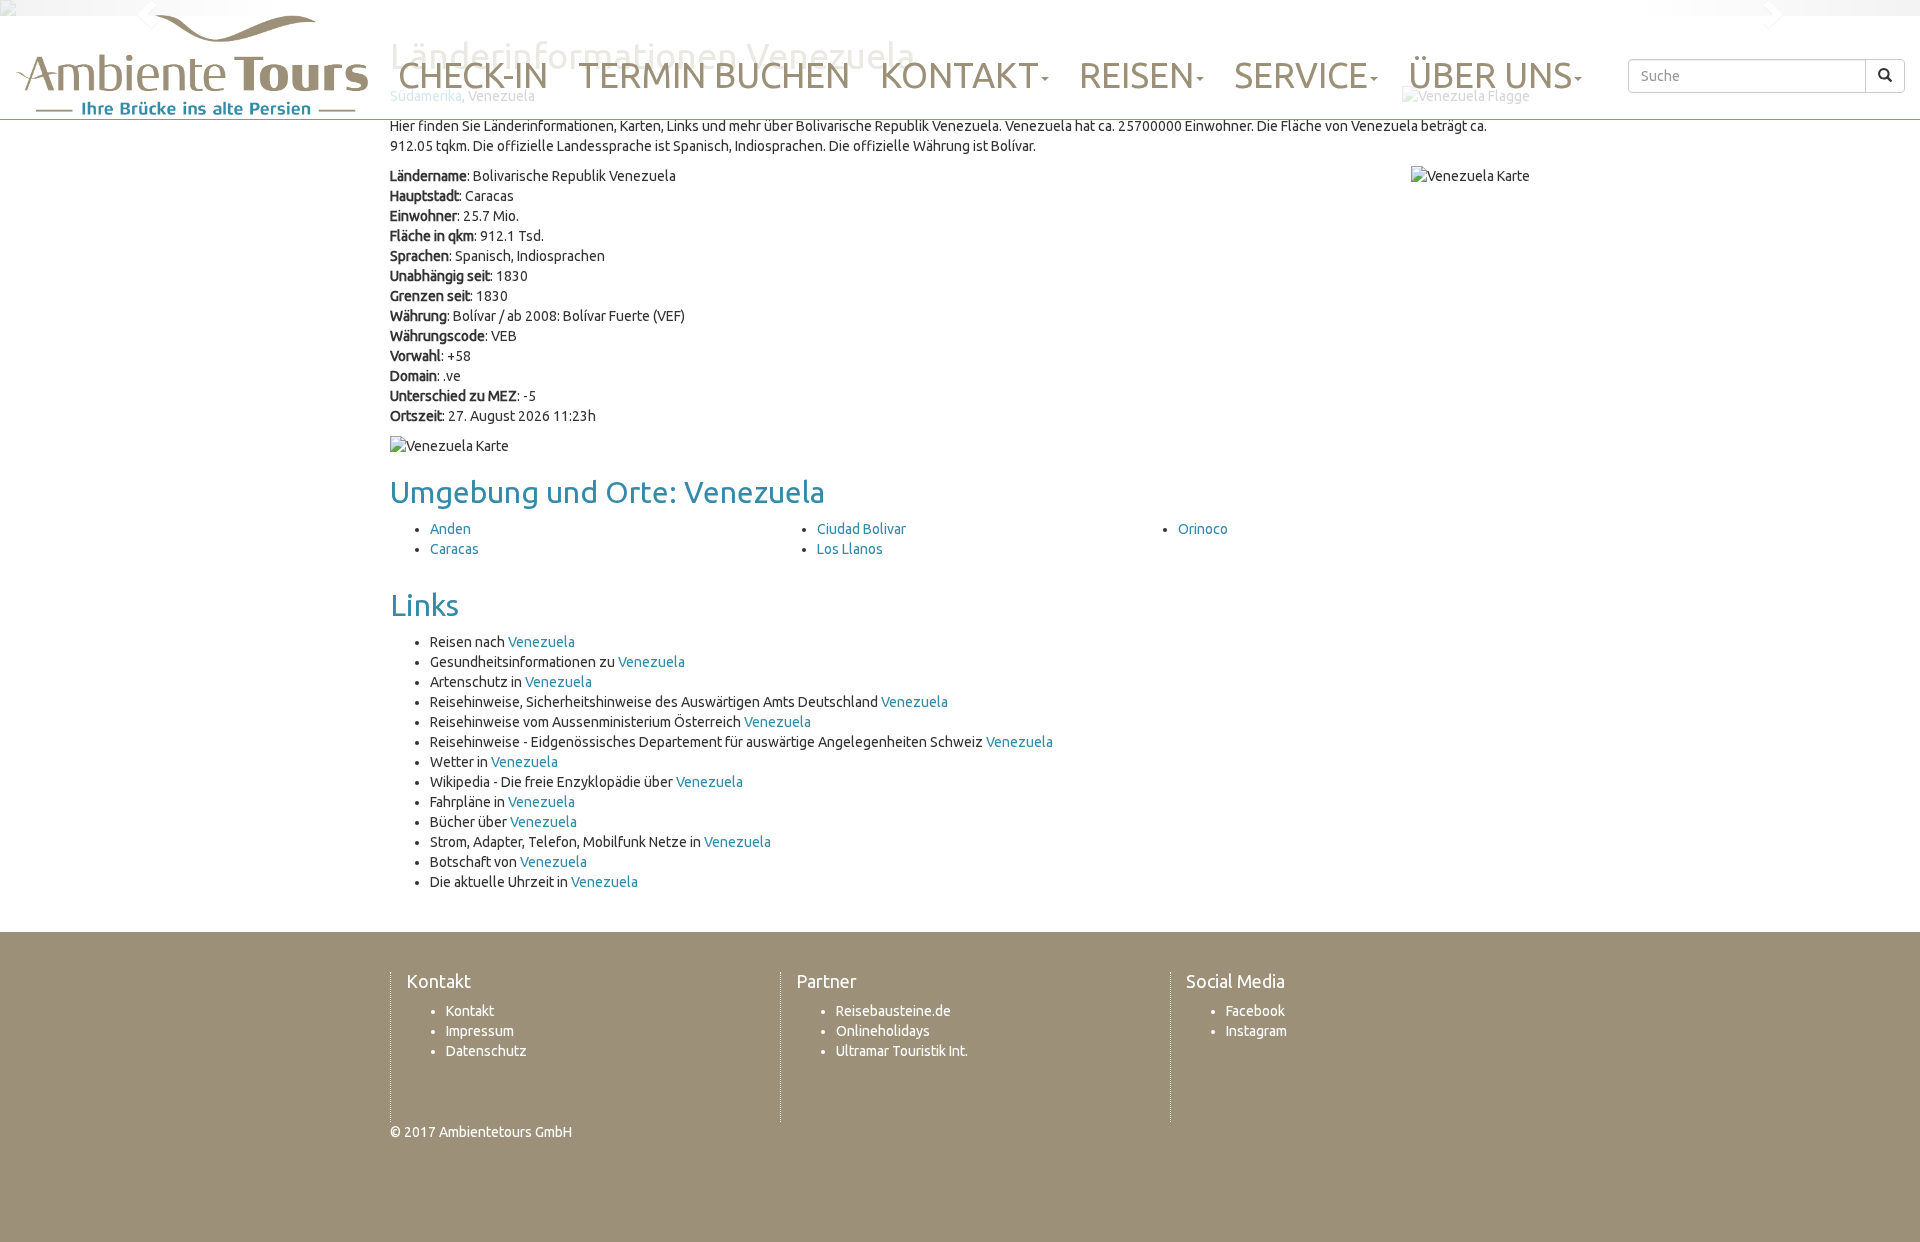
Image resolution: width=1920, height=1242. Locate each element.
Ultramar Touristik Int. (902, 1051)
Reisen (1136, 75)
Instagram (1256, 1031)
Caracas (454, 549)
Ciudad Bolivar (861, 529)
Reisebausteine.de (893, 1011)
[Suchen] (1885, 76)
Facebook (1255, 1011)
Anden (450, 529)
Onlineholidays (883, 1031)
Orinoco (1203, 529)
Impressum (480, 1031)
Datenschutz (486, 1051)
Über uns (1490, 75)
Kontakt (959, 75)
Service (1301, 75)
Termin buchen (714, 75)
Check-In (473, 75)
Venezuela (541, 642)
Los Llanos (850, 549)
